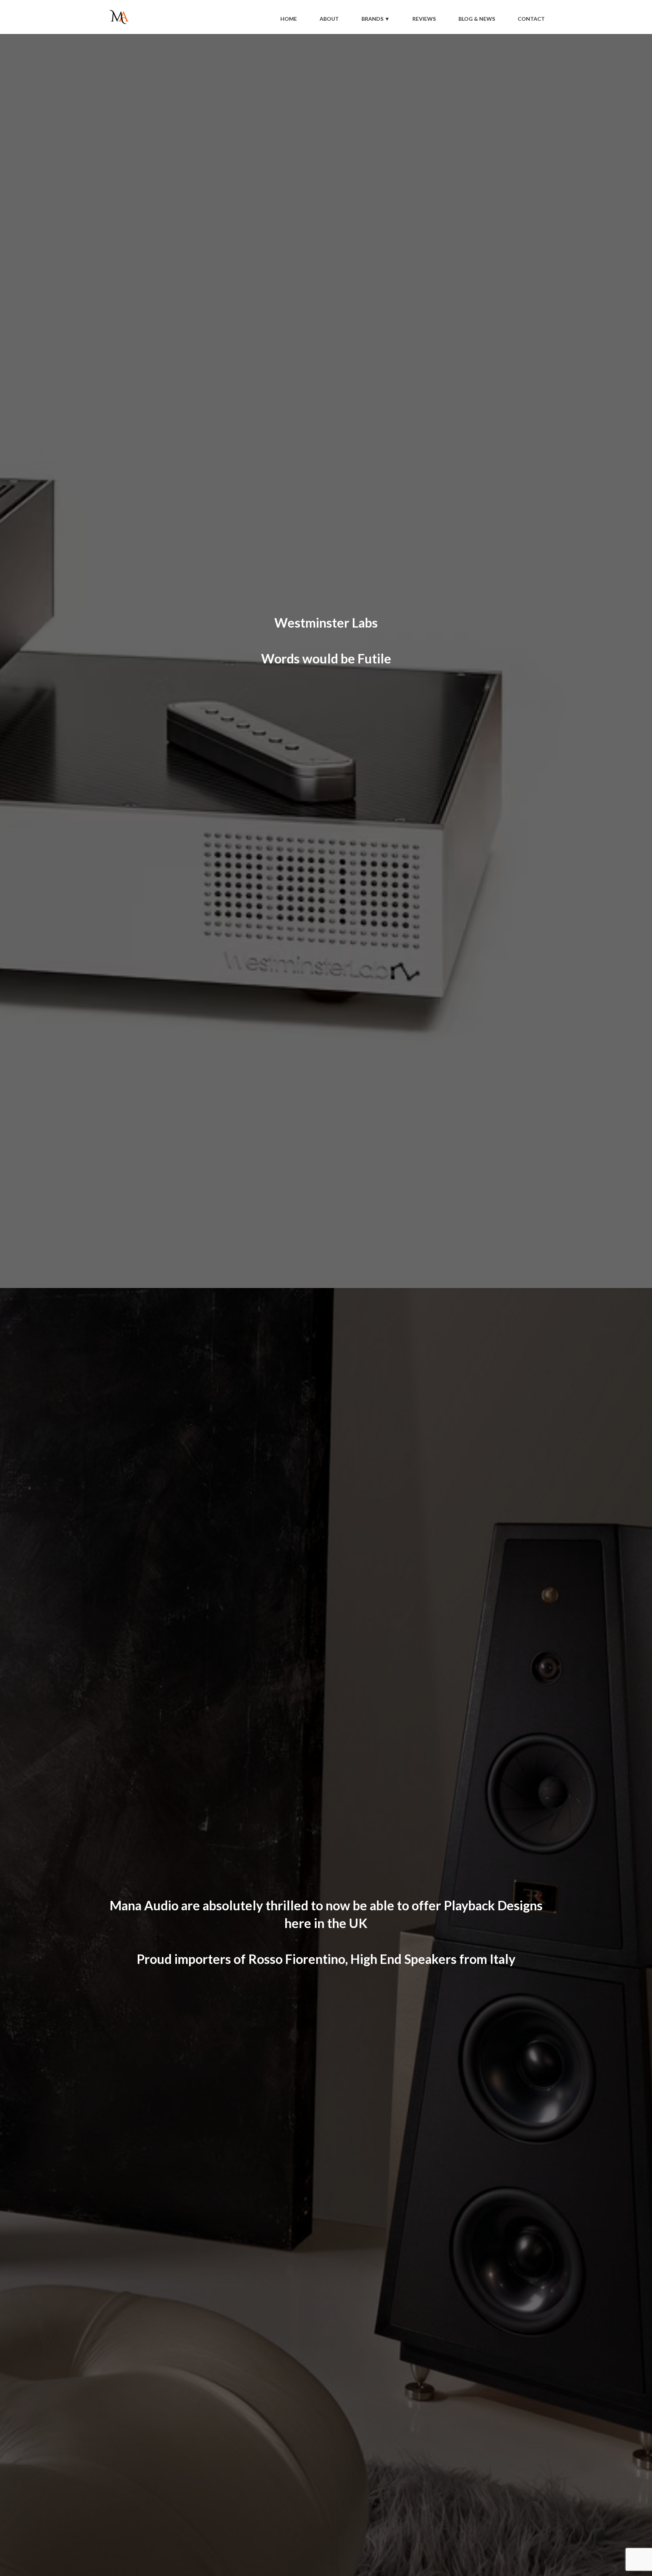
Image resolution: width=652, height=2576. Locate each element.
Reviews (424, 19)
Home (289, 19)
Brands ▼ (376, 19)
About (329, 19)
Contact (531, 19)
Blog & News (477, 19)
